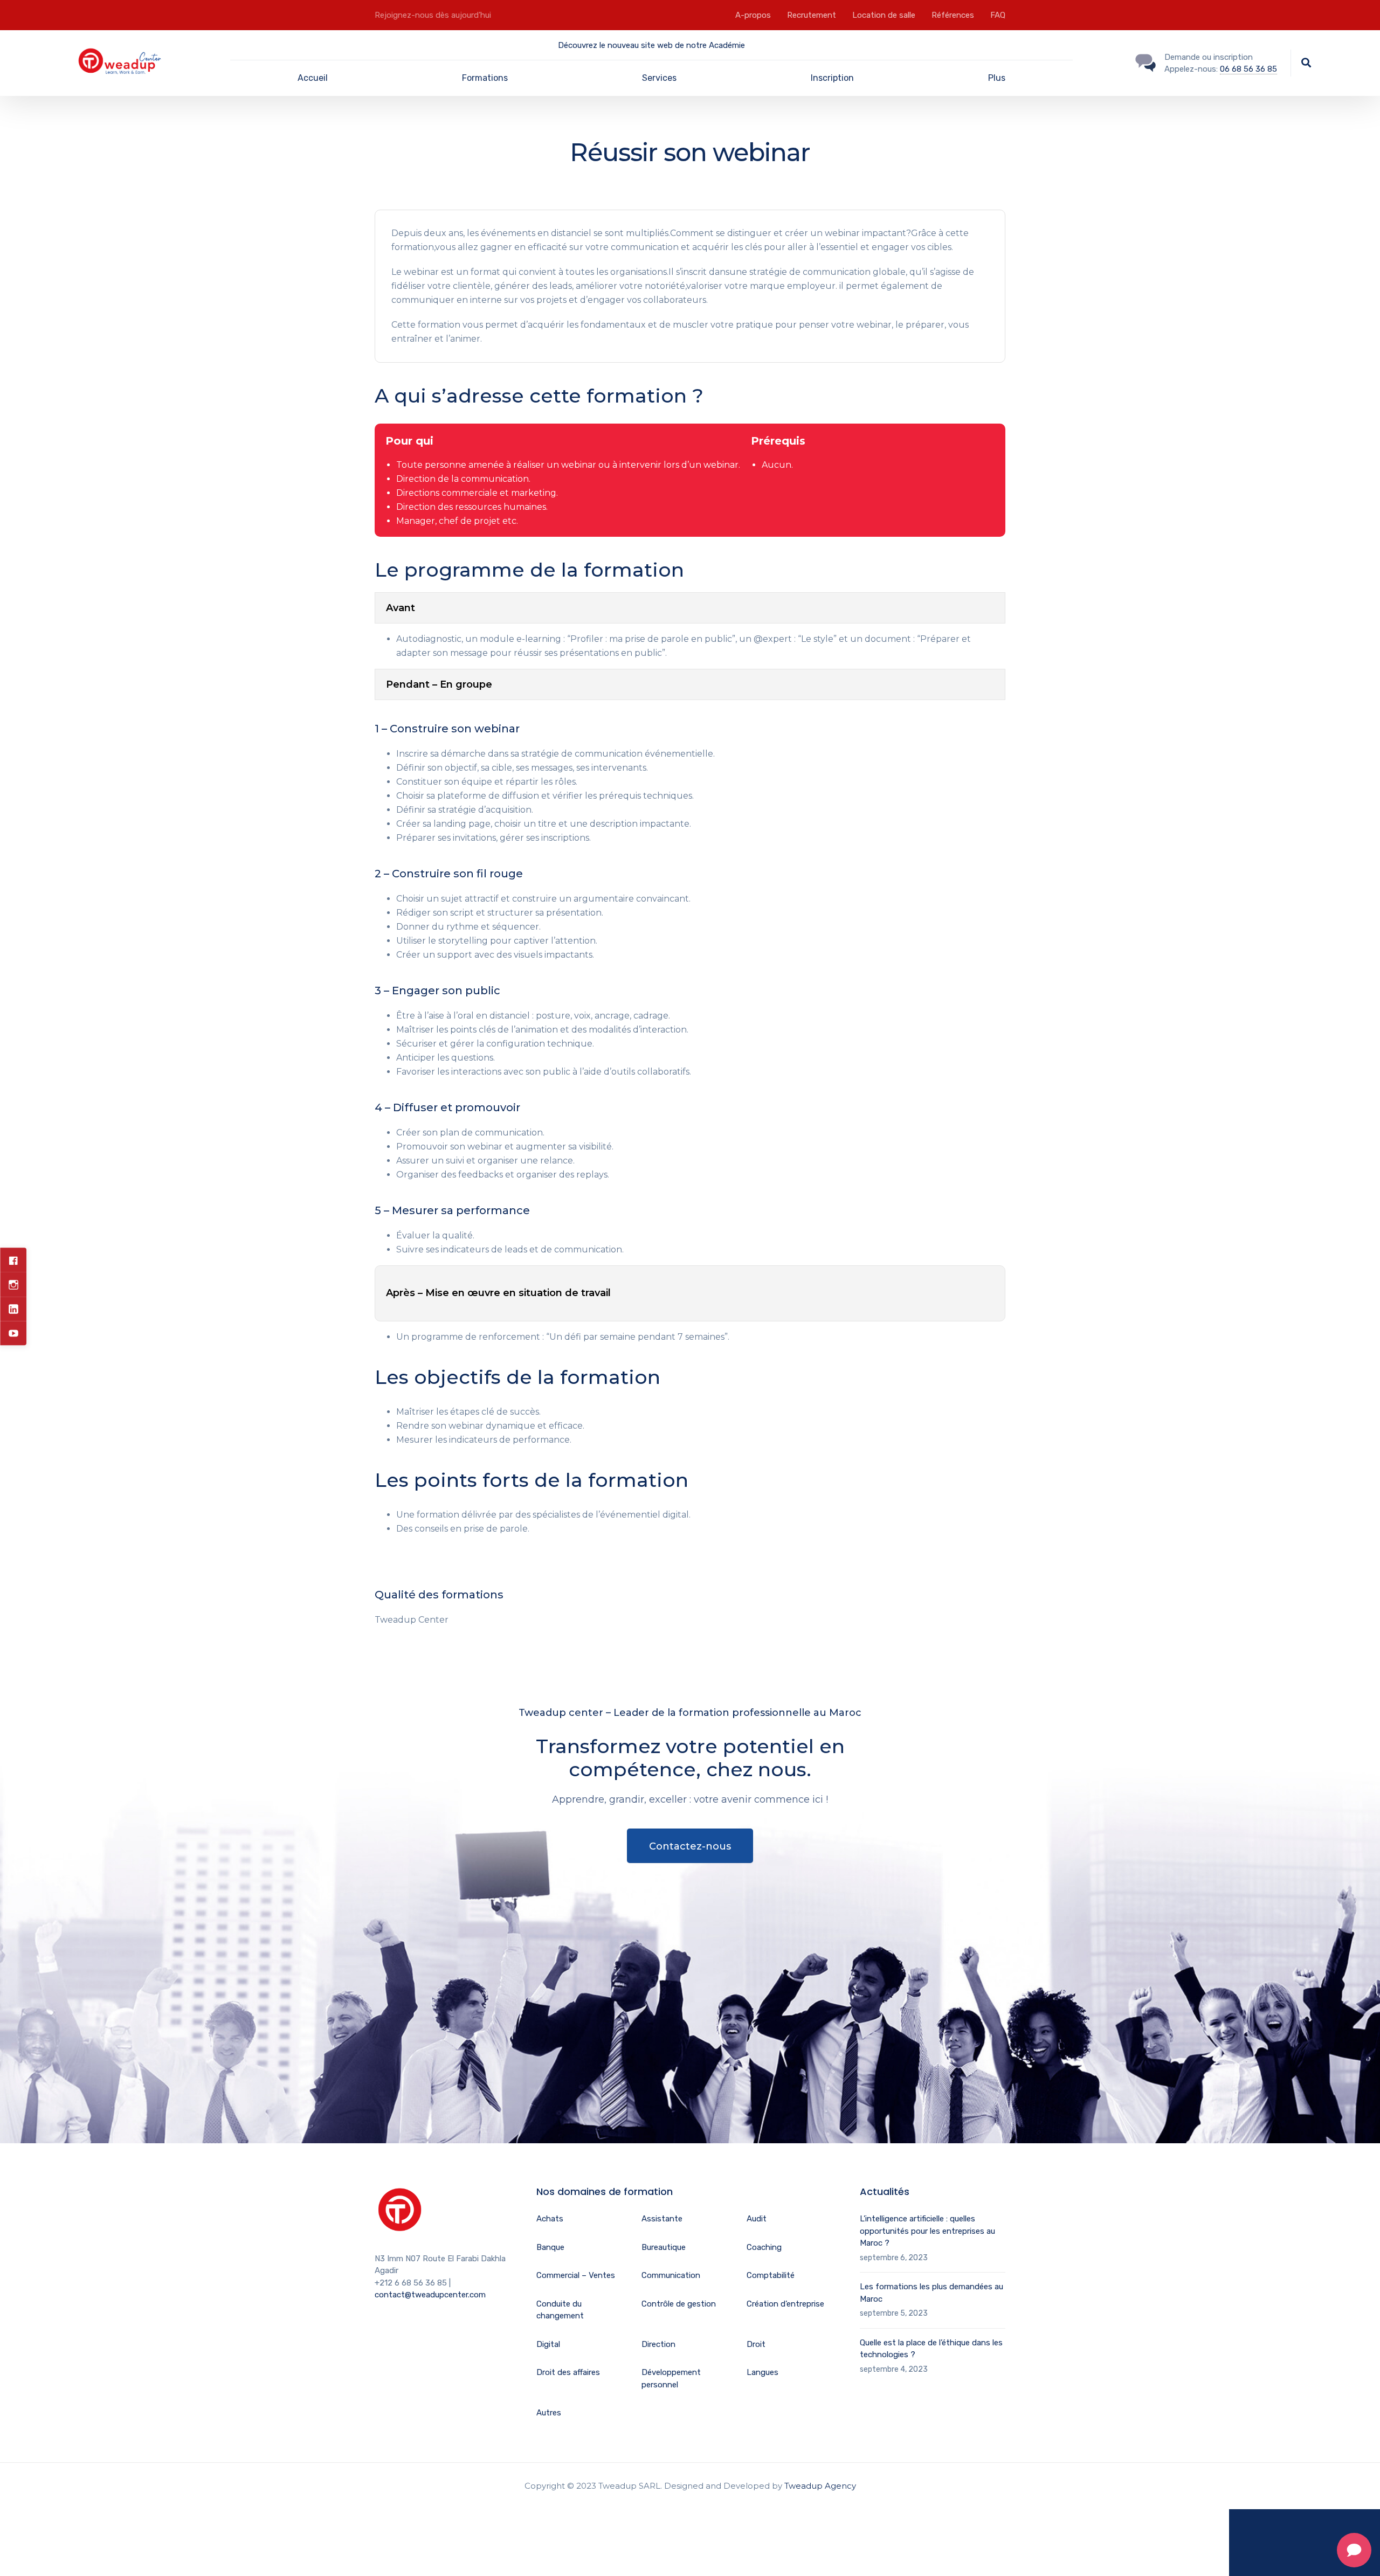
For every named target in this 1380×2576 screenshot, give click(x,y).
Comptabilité (771, 2275)
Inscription (832, 78)
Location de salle (884, 15)
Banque (550, 2247)
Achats (550, 2219)
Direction (658, 2344)
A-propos (753, 15)
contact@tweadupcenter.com (430, 2295)
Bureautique (664, 2247)
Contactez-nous (690, 1846)
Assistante (662, 2219)
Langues (763, 2372)
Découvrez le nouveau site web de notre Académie (651, 45)
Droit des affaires (568, 2372)
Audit (757, 2219)
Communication (671, 2275)
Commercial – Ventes (576, 2275)
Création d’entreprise (785, 2304)
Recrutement (812, 15)
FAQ (998, 15)
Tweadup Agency (820, 2486)
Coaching (764, 2247)
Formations (485, 78)
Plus (997, 78)
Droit (756, 2344)
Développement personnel (671, 2378)
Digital (548, 2344)
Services (659, 78)
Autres (549, 2413)
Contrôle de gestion (679, 2304)
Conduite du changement (560, 2310)
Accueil (313, 78)
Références (953, 15)
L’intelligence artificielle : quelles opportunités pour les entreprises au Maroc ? (927, 2231)
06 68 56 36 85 (1248, 69)
